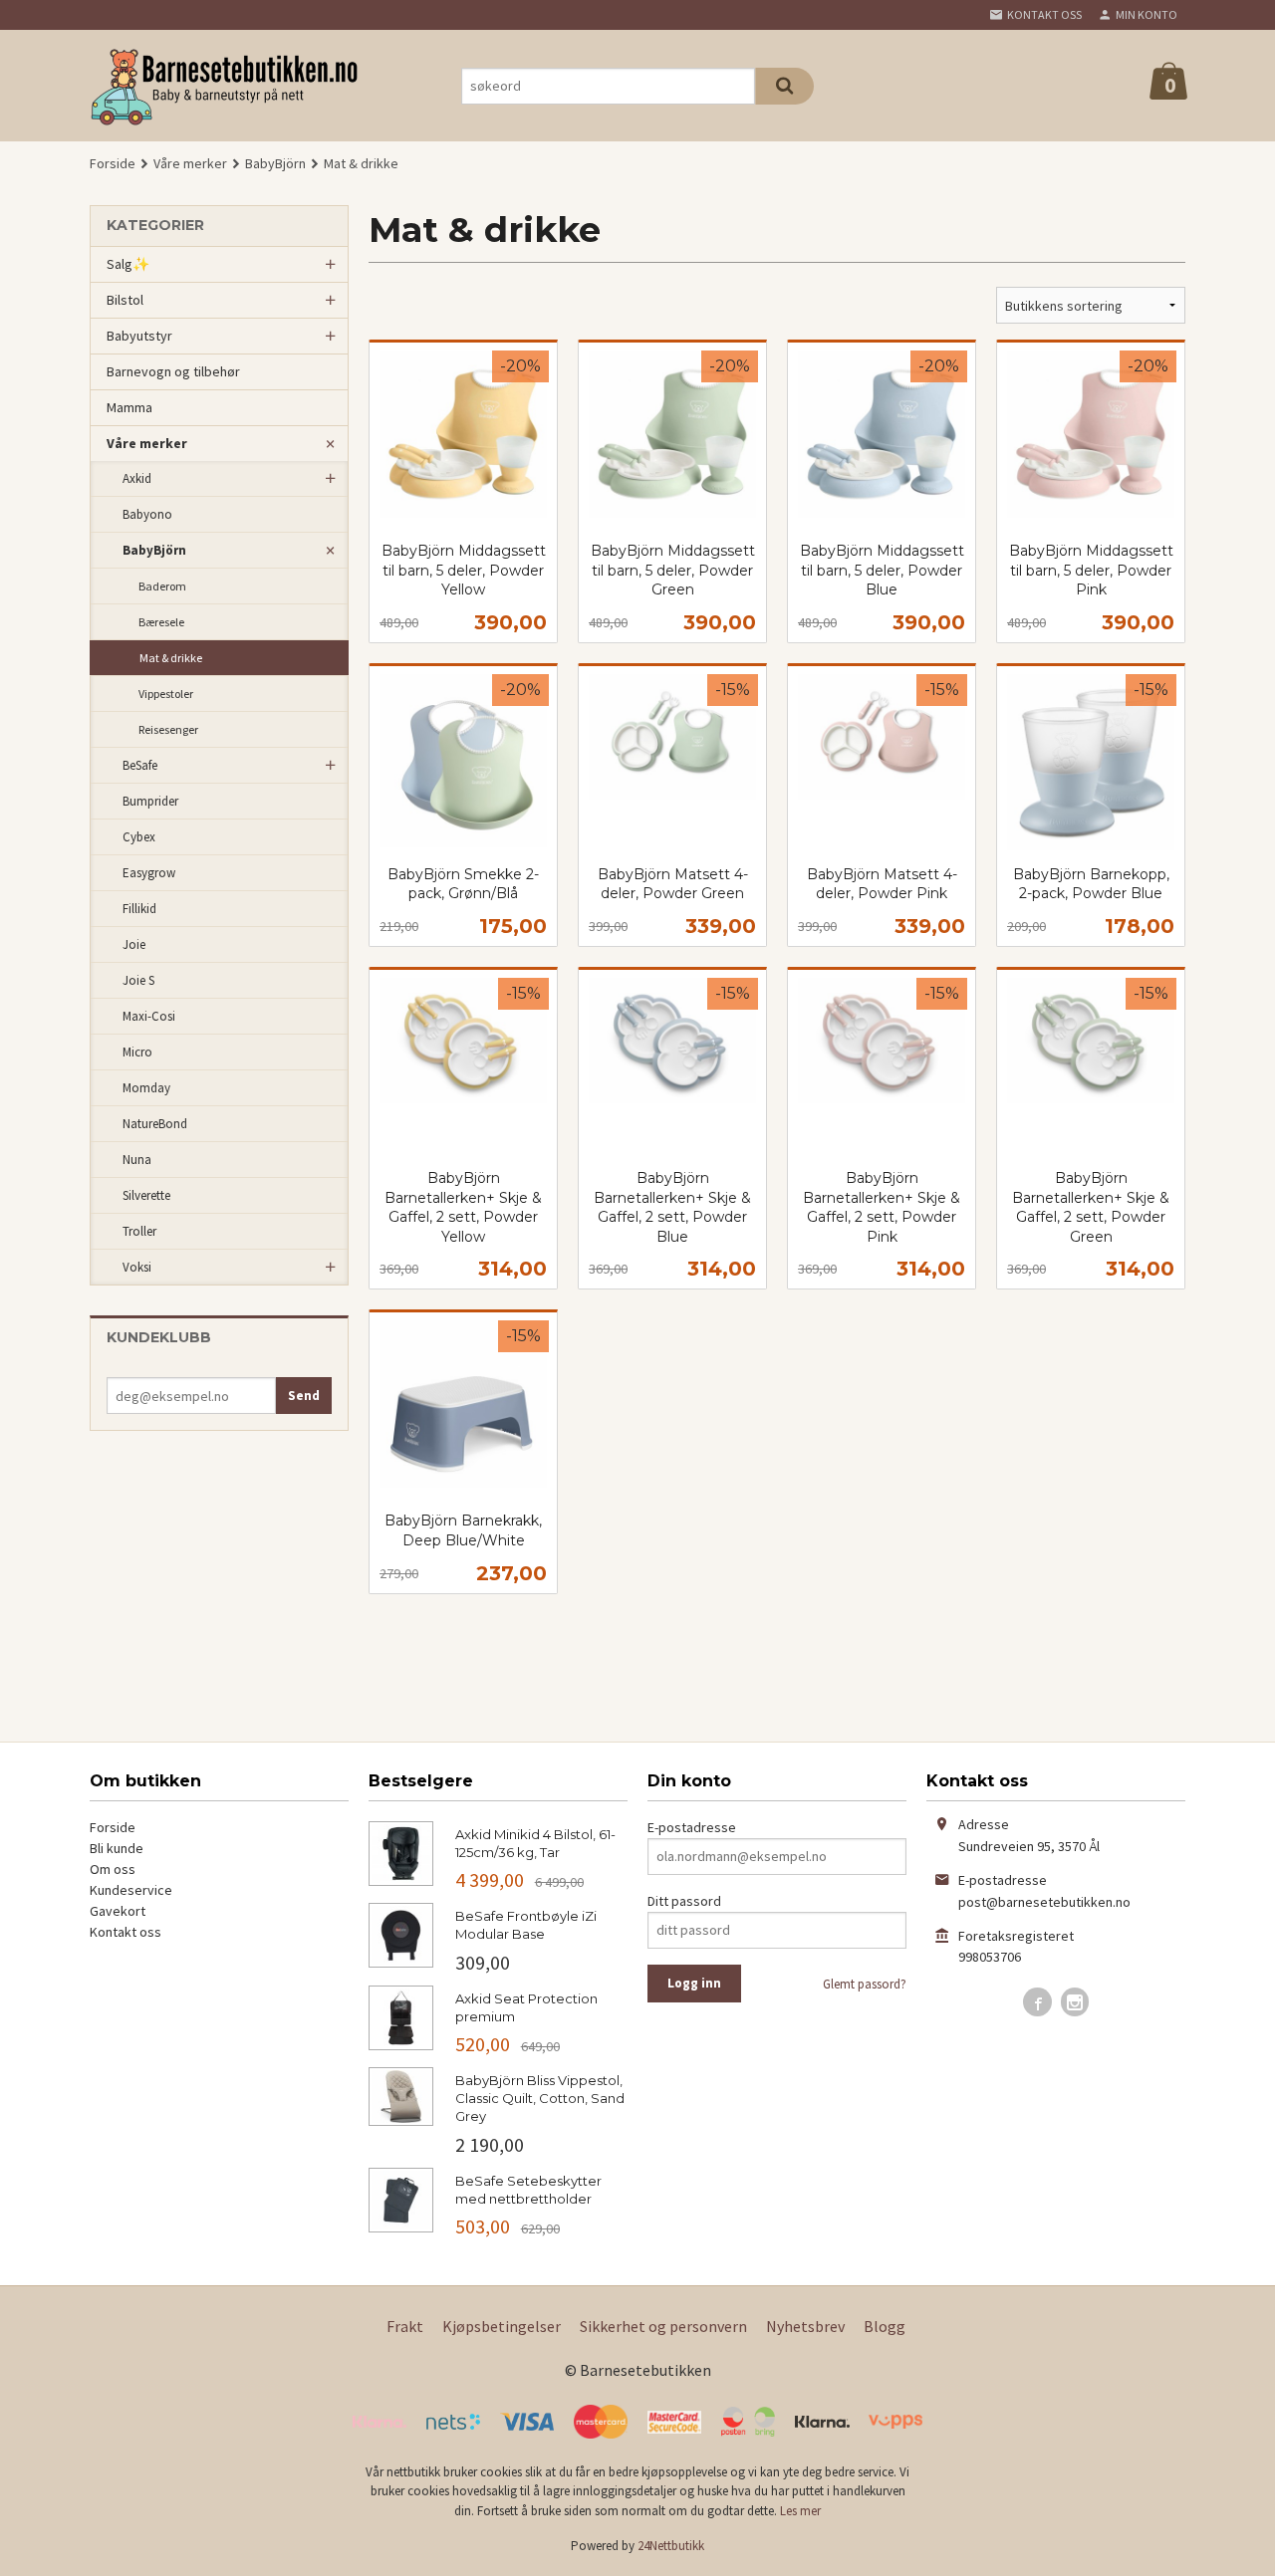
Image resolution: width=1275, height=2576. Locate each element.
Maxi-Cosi (149, 1016)
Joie (134, 944)
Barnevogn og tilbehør (173, 371)
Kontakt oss (126, 1932)
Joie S (138, 980)
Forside (113, 163)
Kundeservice (131, 1890)
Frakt (405, 2326)
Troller (139, 1231)
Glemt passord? (865, 1984)
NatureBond (155, 1124)
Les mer (800, 2511)
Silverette (146, 1195)
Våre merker (147, 443)
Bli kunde (117, 1848)
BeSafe (140, 765)
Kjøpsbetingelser (502, 2326)
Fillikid (139, 909)
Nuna (137, 1160)
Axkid (137, 478)
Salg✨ (128, 264)
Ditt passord (684, 1901)
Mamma (129, 407)
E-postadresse (692, 1827)
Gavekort (118, 1911)
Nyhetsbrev (805, 2326)
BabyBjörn (154, 550)
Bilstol (125, 300)
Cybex (139, 837)
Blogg (885, 2326)
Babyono (147, 514)
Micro (137, 1052)
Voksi (137, 1267)
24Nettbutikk (671, 2546)
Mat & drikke (171, 658)
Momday (146, 1088)
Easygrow (149, 873)
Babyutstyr (139, 336)
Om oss (113, 1869)
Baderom (162, 586)
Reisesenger (168, 729)
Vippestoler (166, 694)
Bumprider (150, 801)
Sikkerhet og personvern (663, 2326)
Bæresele (161, 622)
